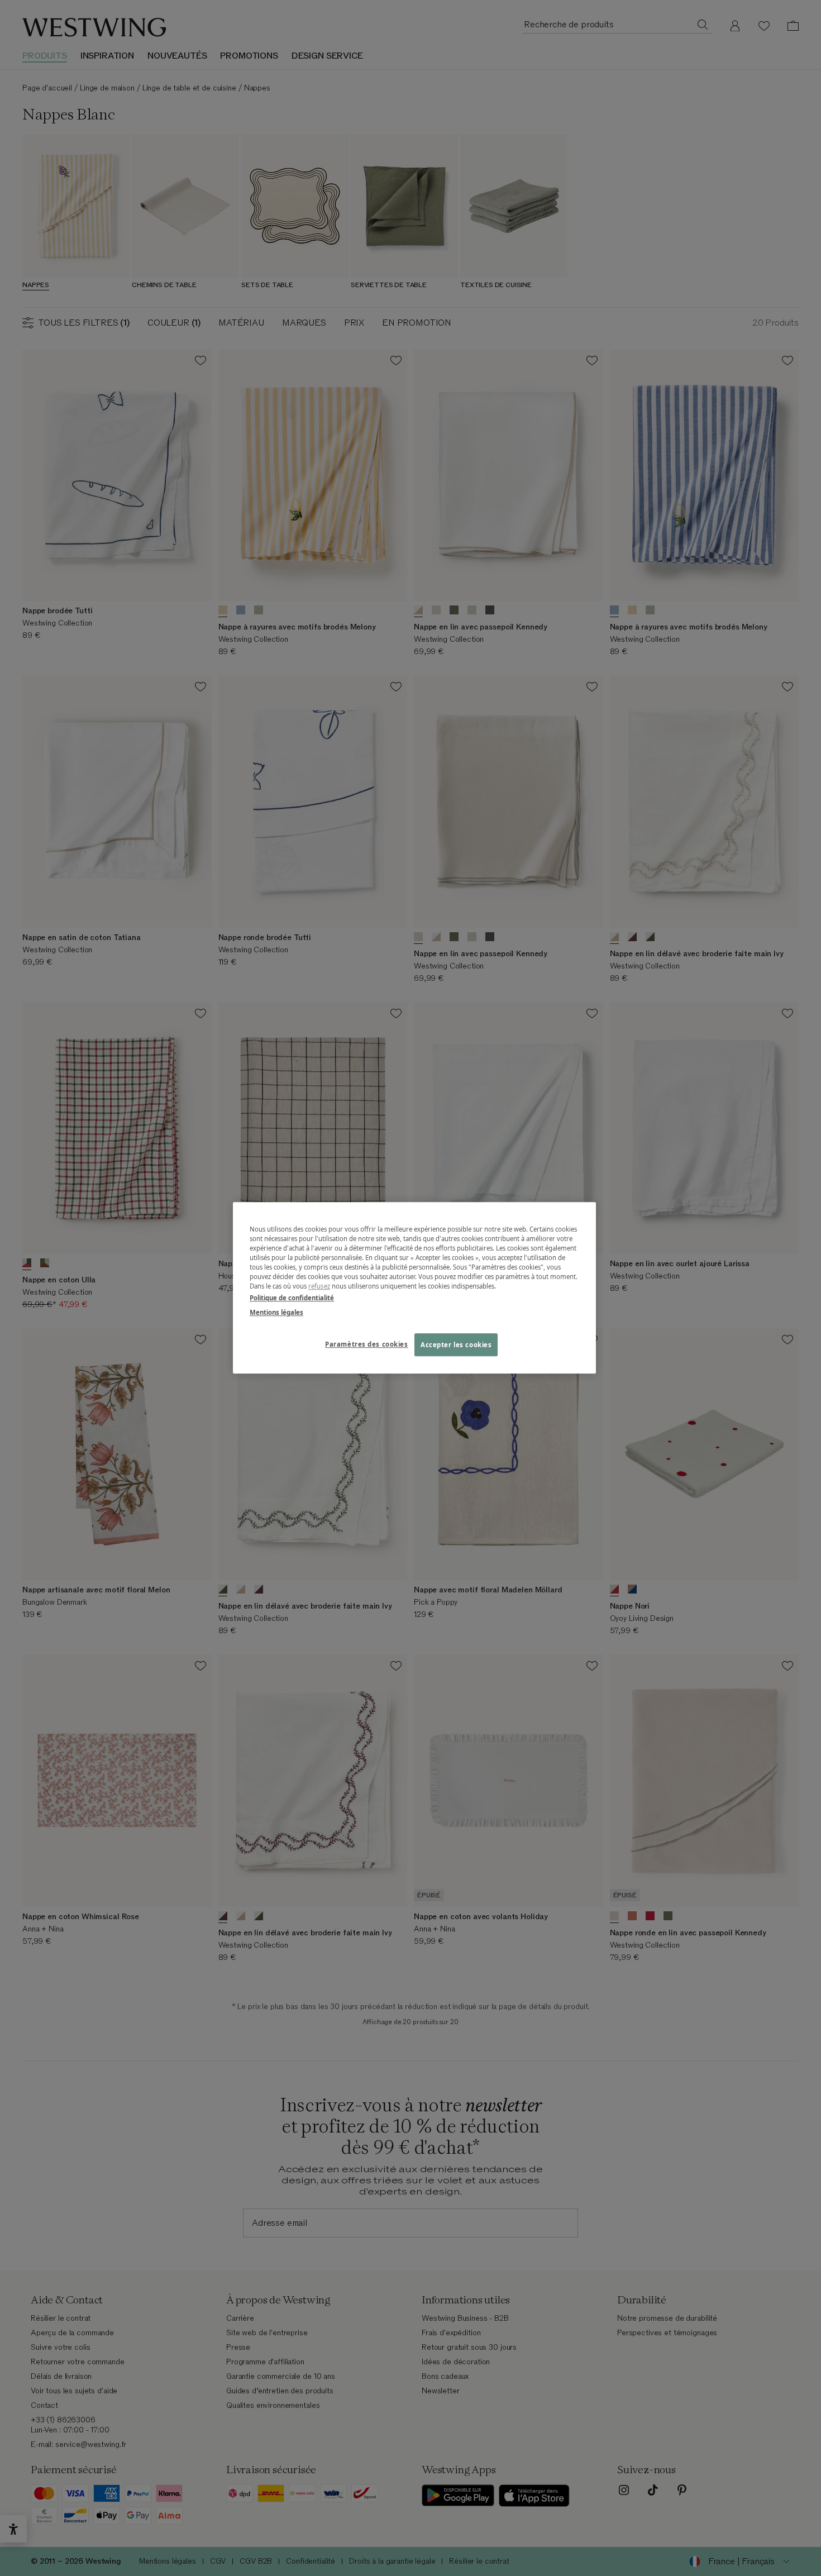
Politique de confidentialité (292, 1298)
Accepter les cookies (456, 1345)
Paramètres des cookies (367, 1344)
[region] (414, 1288)
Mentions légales (276, 1312)
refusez (319, 1287)
